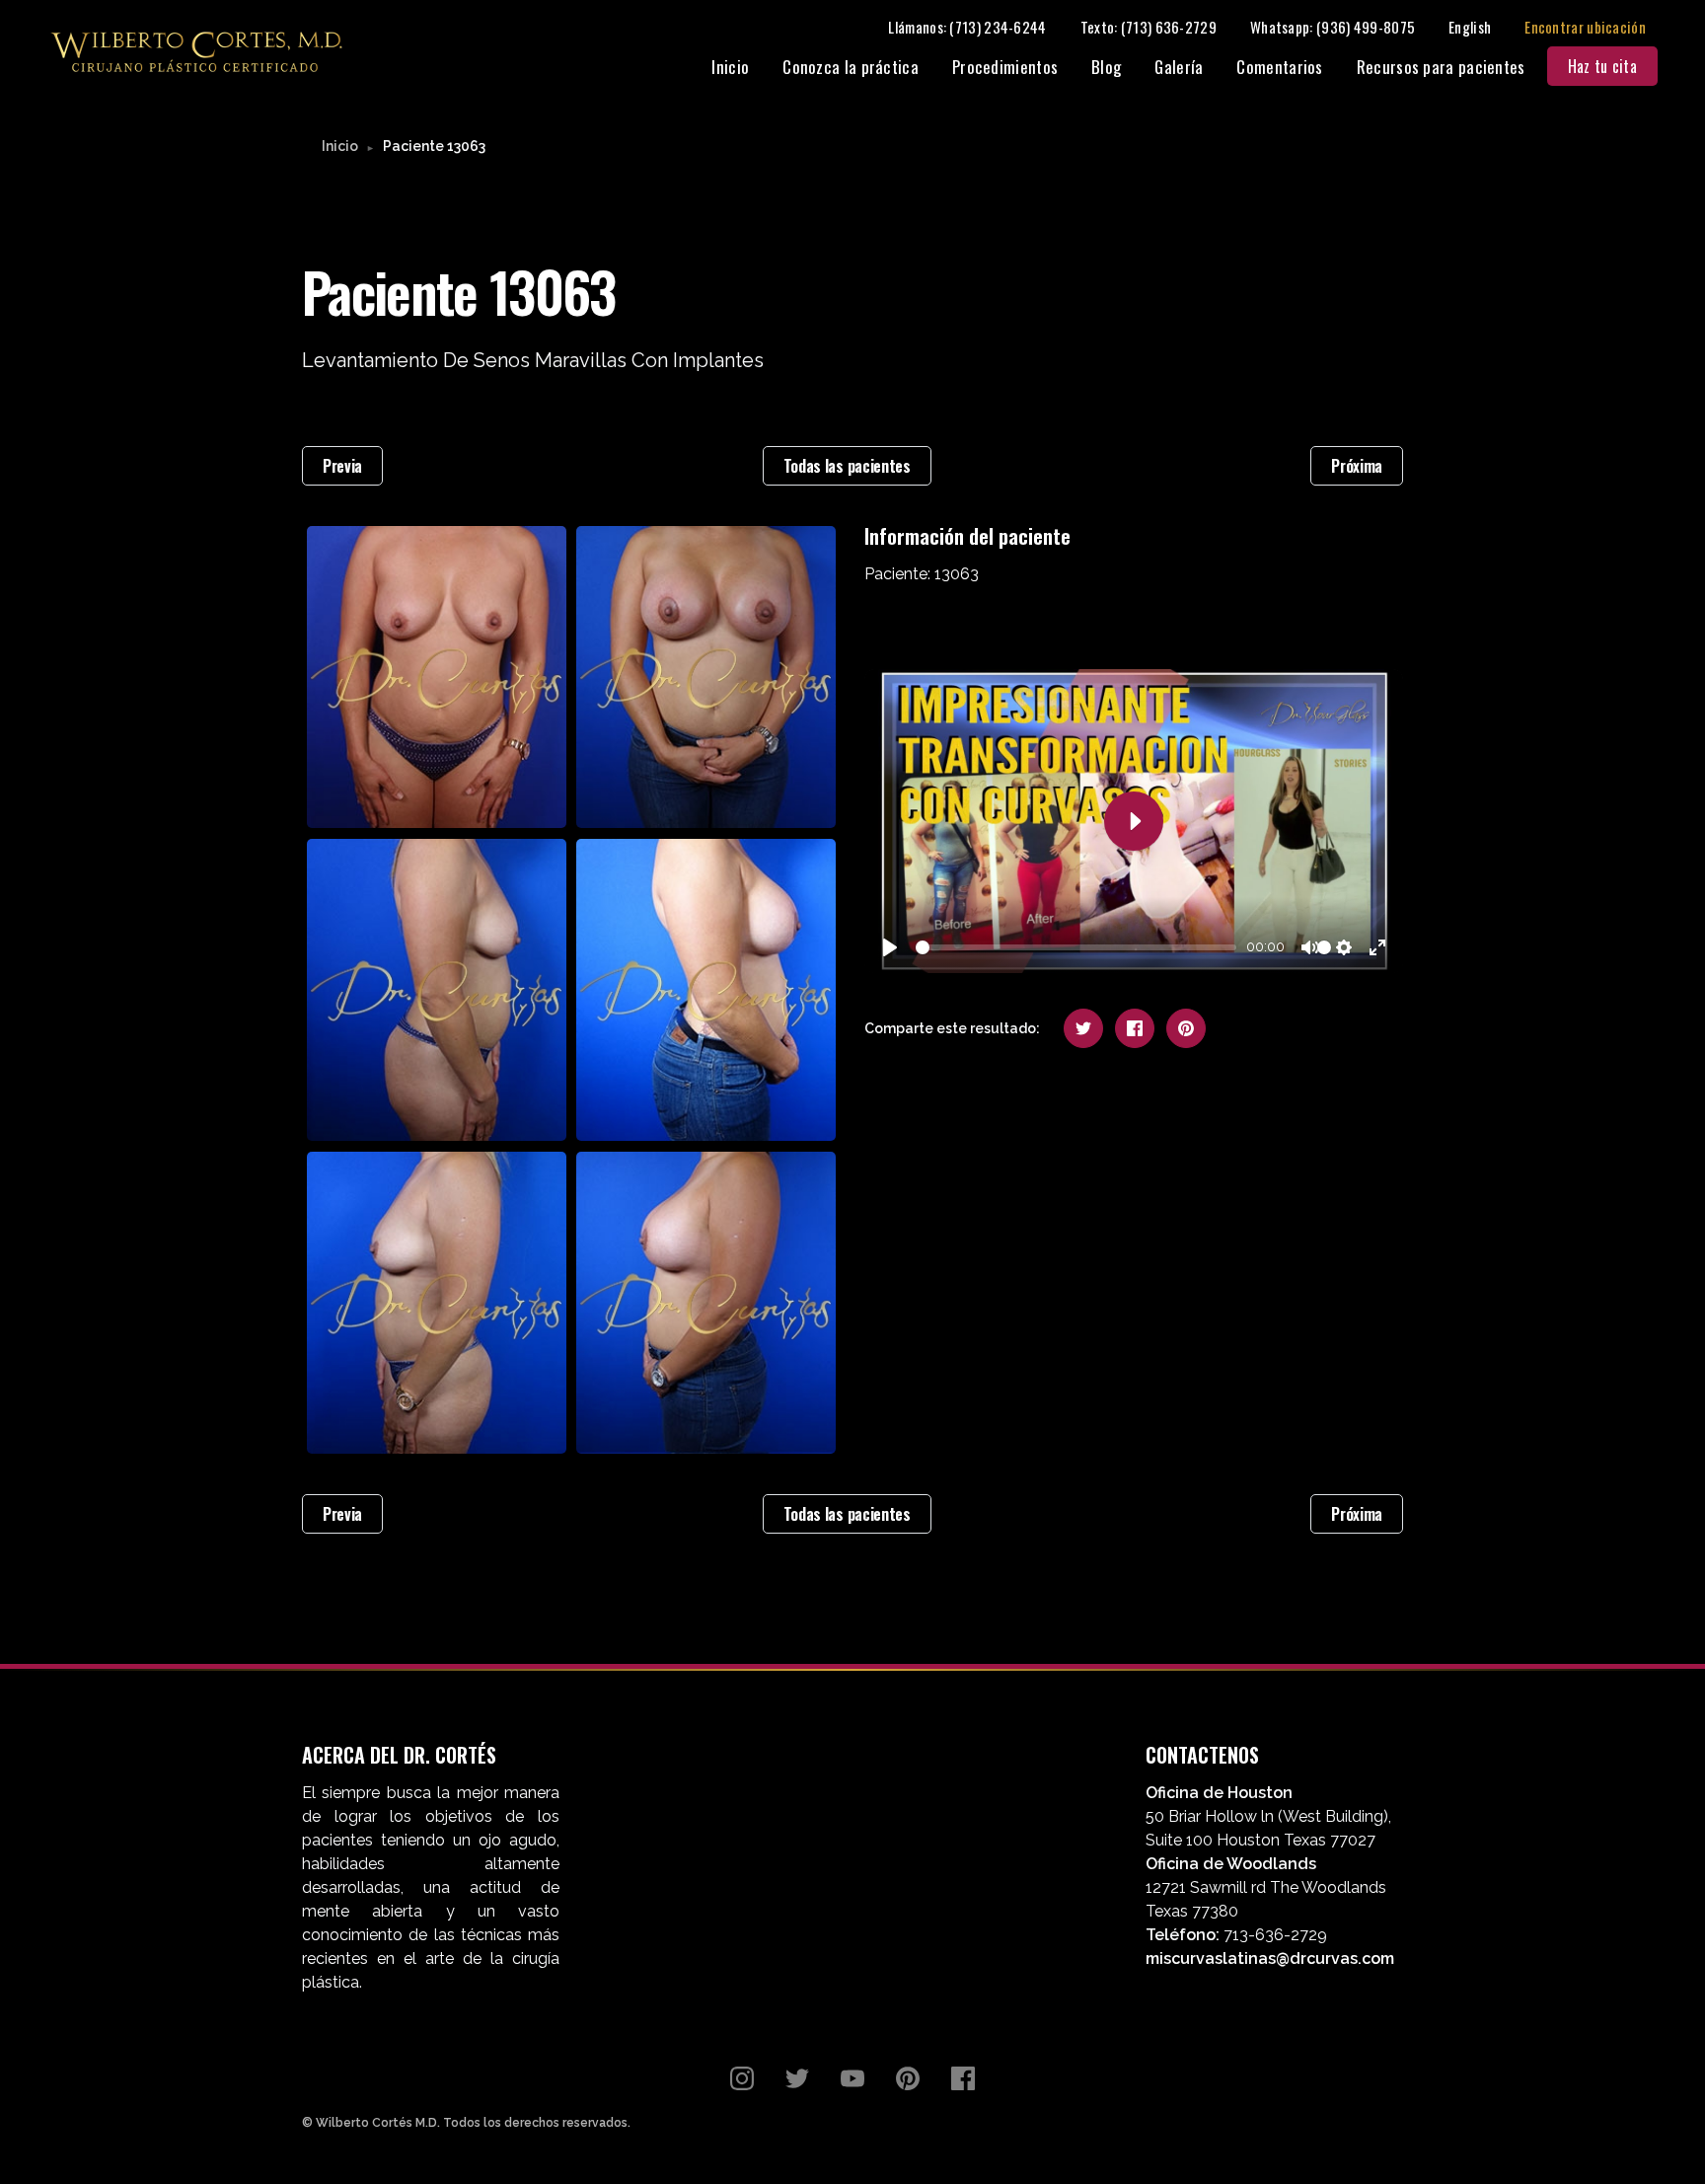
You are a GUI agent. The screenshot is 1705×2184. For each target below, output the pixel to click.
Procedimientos (1005, 67)
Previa (342, 466)
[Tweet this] (1083, 1028)
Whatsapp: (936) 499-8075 (1333, 27)
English (1470, 27)
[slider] (1076, 947)
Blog (1106, 67)
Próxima (1357, 466)
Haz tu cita (1602, 66)
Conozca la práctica (851, 67)
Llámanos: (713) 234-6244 (967, 27)
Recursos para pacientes (1441, 67)
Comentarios (1279, 67)
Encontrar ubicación (1585, 27)
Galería (1179, 67)
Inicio (730, 67)
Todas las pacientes (847, 466)
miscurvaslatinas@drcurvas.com (1270, 1958)
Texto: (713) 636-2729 (1149, 27)
